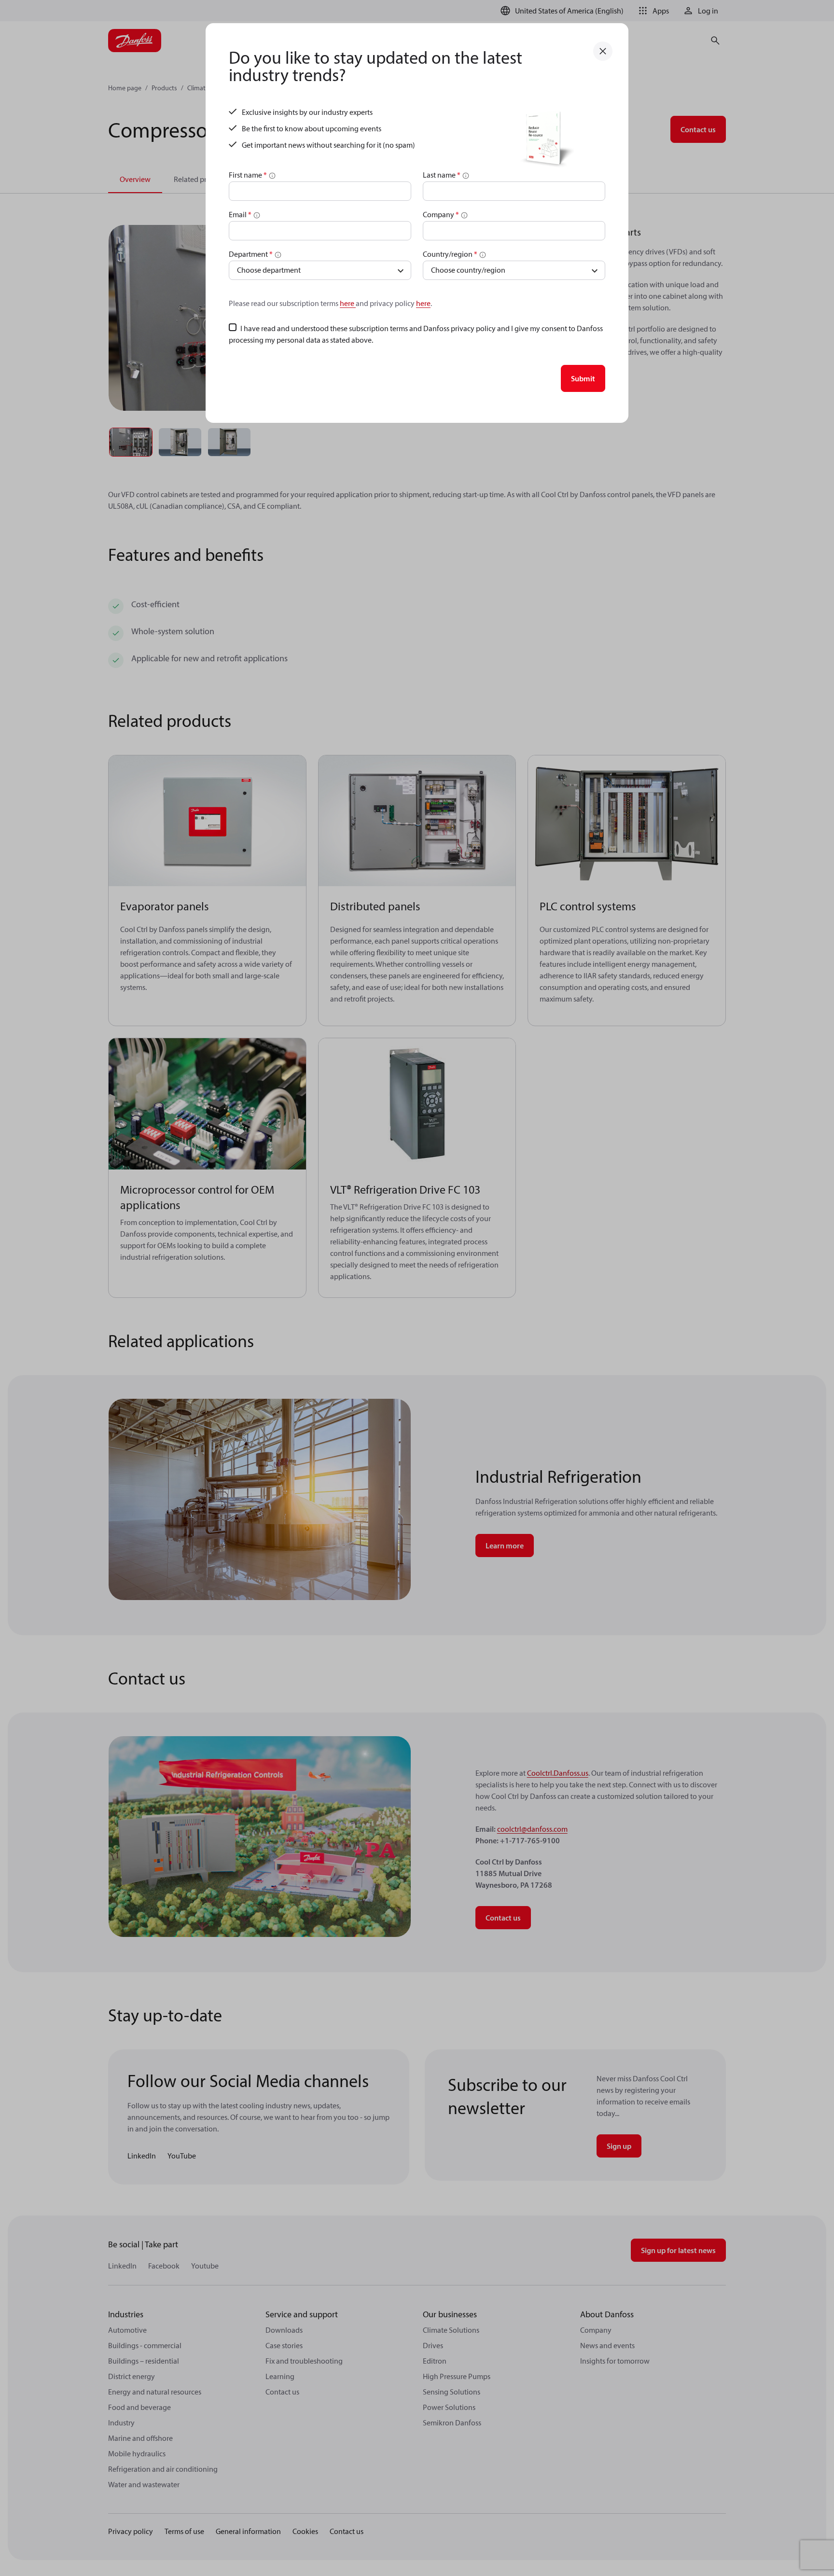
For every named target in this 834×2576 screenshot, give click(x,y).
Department (251, 254)
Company (441, 214)
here (348, 303)
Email (240, 214)
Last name (442, 175)
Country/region (450, 254)
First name (248, 175)
